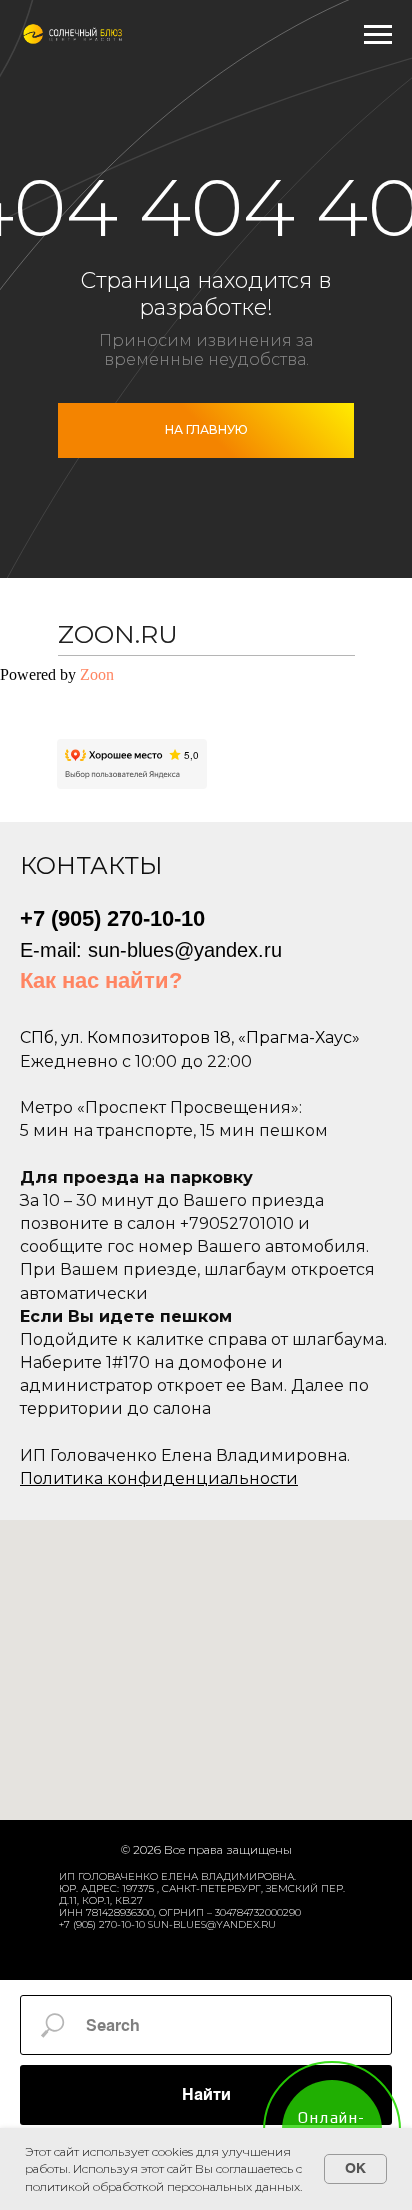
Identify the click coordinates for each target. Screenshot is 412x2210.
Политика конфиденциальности (159, 1478)
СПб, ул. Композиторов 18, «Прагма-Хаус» (190, 1037)
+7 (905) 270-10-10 (112, 918)
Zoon (97, 674)
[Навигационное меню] (378, 35)
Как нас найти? (101, 980)
